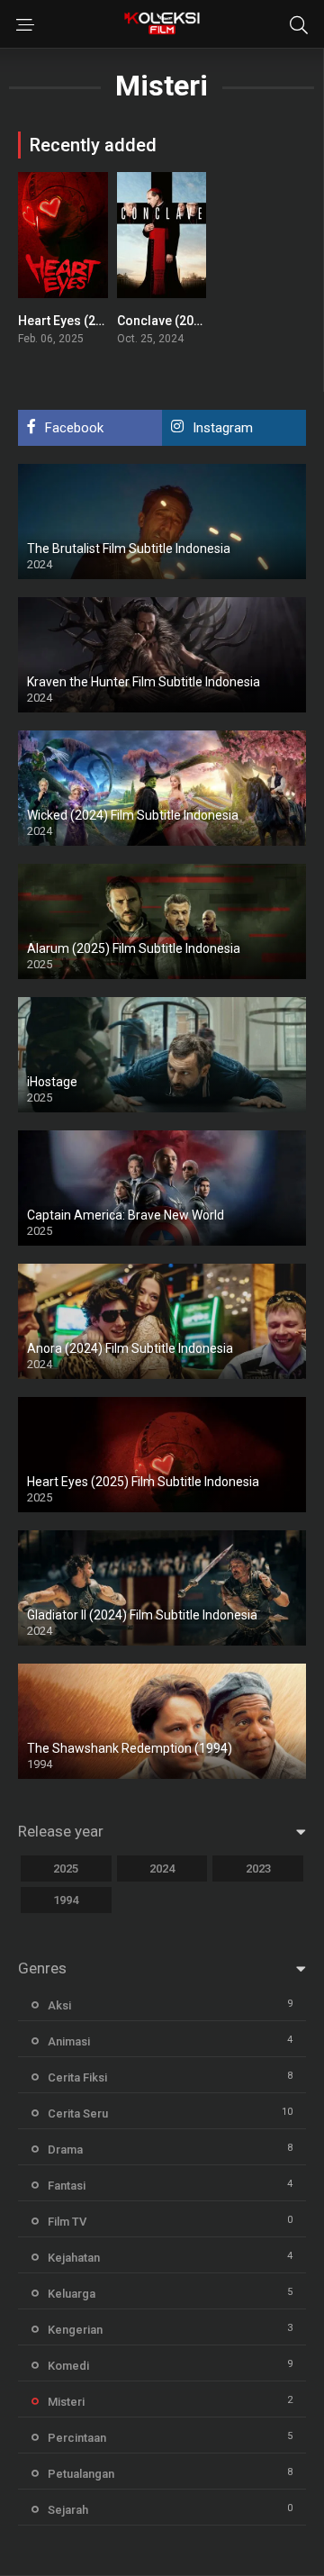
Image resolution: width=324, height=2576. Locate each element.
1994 (66, 1900)
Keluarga (72, 2294)
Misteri (66, 2402)
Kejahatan (74, 2258)
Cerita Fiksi (77, 2077)
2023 (258, 1869)
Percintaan (77, 2438)
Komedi (68, 2366)
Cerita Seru (78, 2113)
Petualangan (81, 2474)
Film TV (67, 2222)
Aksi (59, 2005)
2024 (162, 1869)
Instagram (223, 428)
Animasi (69, 2041)
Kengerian (75, 2330)
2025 (66, 1869)
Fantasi (67, 2186)
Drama (65, 2150)
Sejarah (68, 2510)
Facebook (74, 428)
